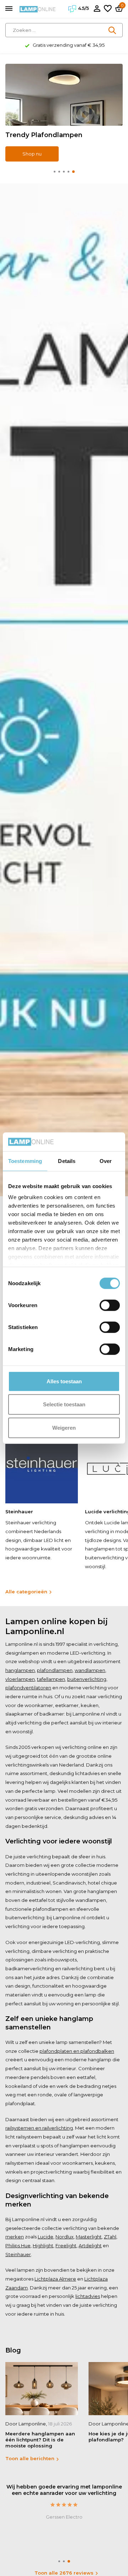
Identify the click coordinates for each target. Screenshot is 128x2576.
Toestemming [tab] (25, 1161)
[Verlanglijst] (108, 9)
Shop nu (32, 154)
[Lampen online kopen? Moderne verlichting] (38, 9)
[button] (55, 172)
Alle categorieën (26, 1592)
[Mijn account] (97, 9)
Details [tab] (67, 1161)
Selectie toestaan (64, 1404)
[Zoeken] (113, 30)
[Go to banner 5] (64, 113)
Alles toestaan (64, 1381)
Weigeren (64, 1427)
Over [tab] (106, 1161)
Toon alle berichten (30, 2458)
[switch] (110, 1305)
